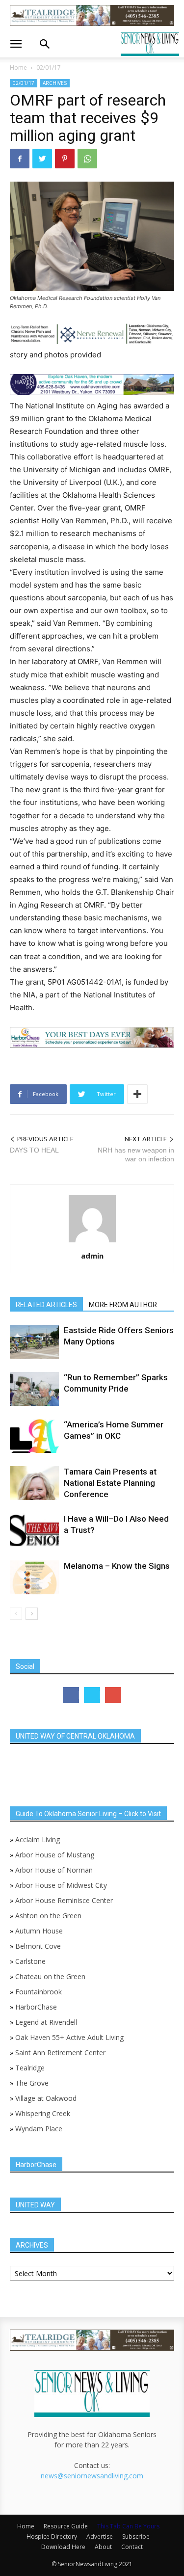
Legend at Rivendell (46, 2022)
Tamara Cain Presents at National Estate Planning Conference (110, 1483)
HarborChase (36, 2007)
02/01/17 (49, 67)
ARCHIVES (55, 83)
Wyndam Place (39, 2129)
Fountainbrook (39, 1992)
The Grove (32, 2083)
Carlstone (30, 1961)
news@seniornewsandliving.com (92, 2476)
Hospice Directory (52, 2536)
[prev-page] (16, 1614)
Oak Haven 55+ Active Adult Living (68, 2037)
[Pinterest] (65, 159)
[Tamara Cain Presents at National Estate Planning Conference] (34, 1483)
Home (18, 67)
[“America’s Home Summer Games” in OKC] (34, 1436)
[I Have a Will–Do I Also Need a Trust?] (34, 1530)
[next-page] (32, 1614)
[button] (16, 44)
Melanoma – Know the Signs (117, 1566)
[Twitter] (42, 159)
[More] (137, 1094)
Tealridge (31, 2068)
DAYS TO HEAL (34, 1150)
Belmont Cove (38, 1946)
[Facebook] (20, 159)
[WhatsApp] (87, 159)
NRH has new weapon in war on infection (136, 1154)
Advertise (100, 2536)
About (103, 2547)
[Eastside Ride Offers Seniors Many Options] (34, 1342)
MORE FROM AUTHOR (123, 1305)
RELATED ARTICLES (46, 1305)
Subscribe (136, 2536)
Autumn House (39, 1931)
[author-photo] (92, 1242)
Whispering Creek (43, 2113)
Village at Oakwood (46, 2098)
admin (92, 1256)
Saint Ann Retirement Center (60, 2053)
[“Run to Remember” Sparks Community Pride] (34, 1389)
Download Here (63, 2547)
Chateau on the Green (50, 1976)
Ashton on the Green (48, 1916)
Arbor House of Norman (54, 1870)
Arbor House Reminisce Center (64, 1900)
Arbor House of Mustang (55, 1855)
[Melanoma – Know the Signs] (34, 1577)
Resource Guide (66, 2526)
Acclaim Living (38, 1839)
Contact (132, 2547)
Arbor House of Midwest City (61, 1885)
